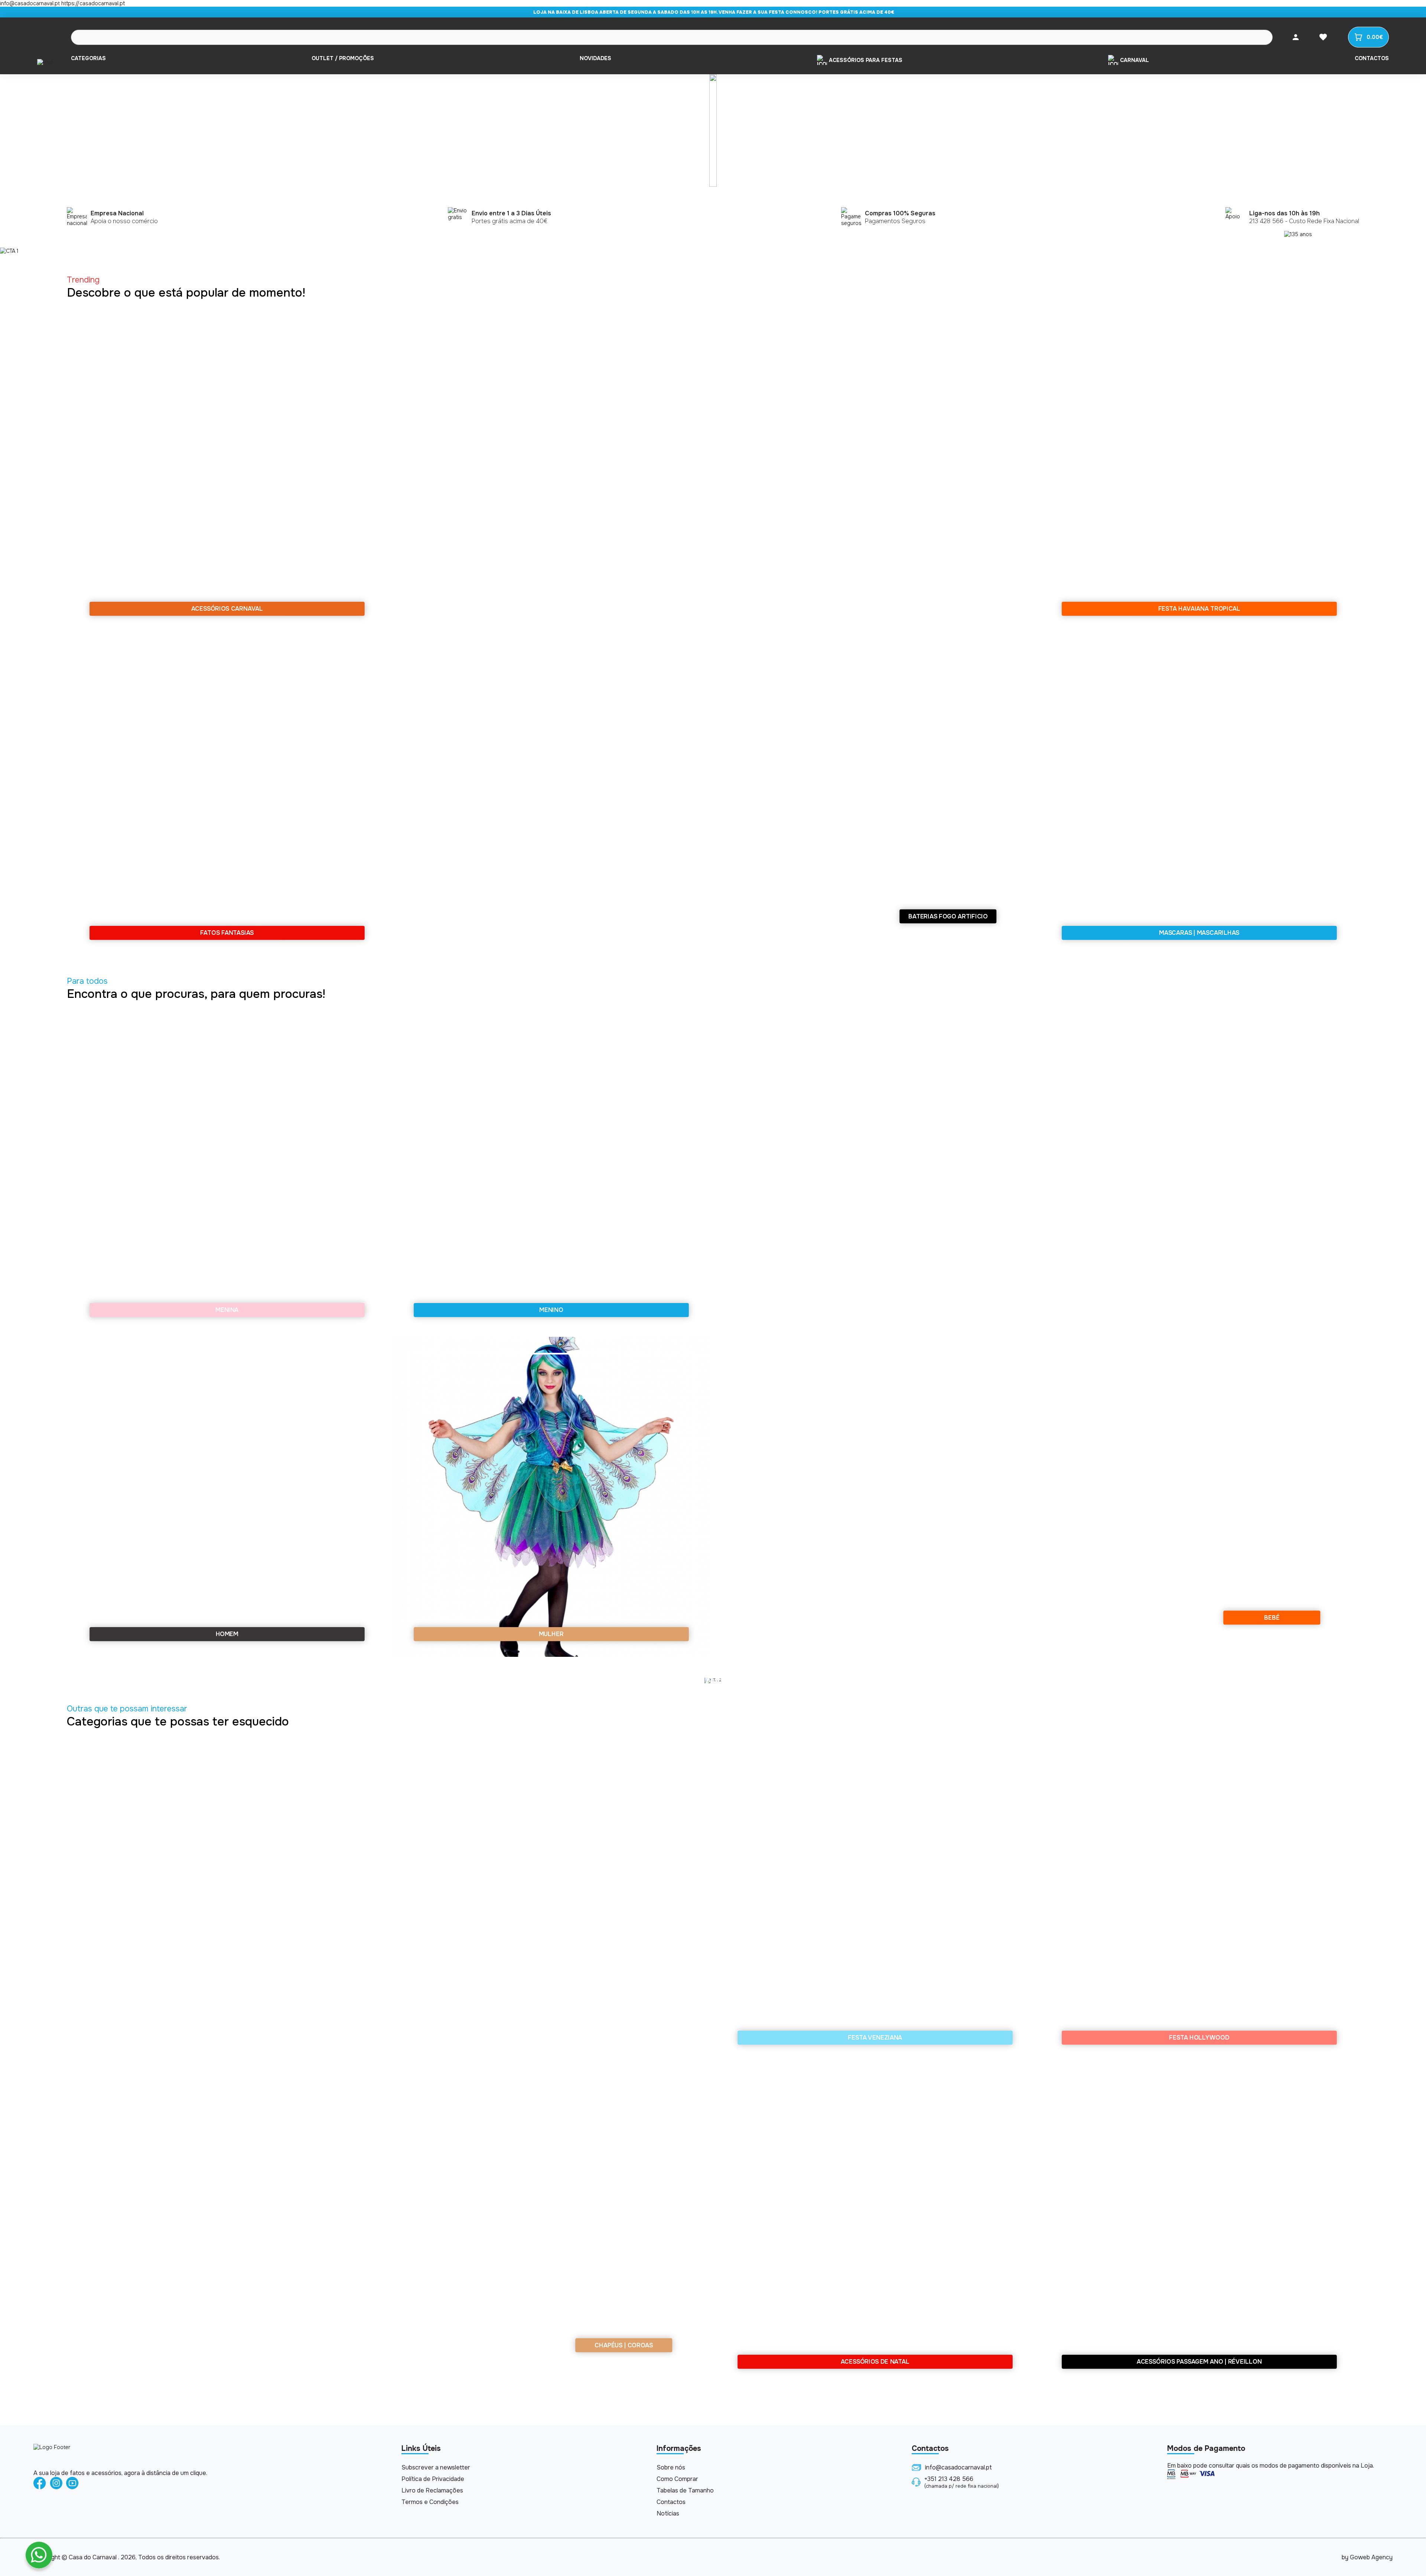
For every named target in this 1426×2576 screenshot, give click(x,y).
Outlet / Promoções (343, 58)
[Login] (1296, 37)
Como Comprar (677, 2479)
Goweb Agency (1371, 2557)
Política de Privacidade (433, 2479)
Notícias (668, 2513)
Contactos (1372, 58)
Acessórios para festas (866, 60)
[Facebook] (40, 2484)
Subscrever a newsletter (436, 2467)
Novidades (595, 58)
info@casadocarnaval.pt (958, 2467)
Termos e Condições (430, 2502)
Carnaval (1134, 60)
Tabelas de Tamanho (685, 2490)
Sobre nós (671, 2467)
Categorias (88, 58)
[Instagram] (56, 2484)
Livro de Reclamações (432, 2490)
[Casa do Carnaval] (45, 62)
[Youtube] (72, 2484)
